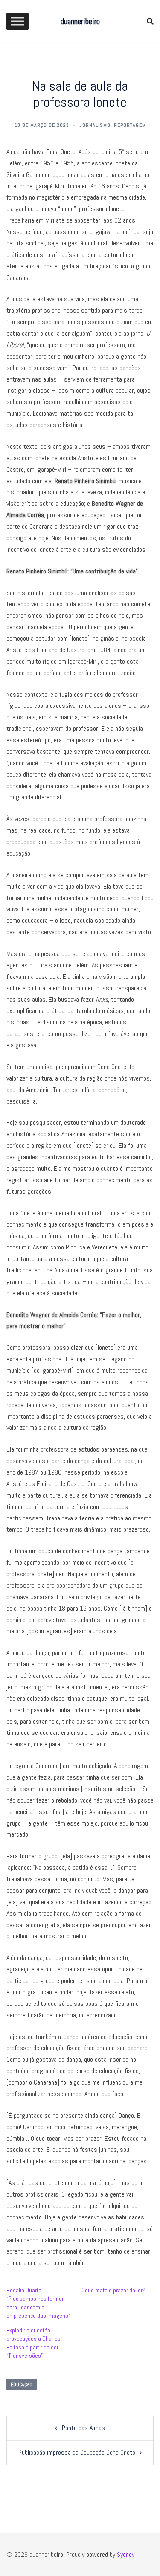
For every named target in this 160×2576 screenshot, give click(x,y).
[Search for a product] (150, 21)
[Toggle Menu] (17, 21)
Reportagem (130, 125)
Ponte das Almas (83, 2428)
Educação (22, 2385)
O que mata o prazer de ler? (113, 2290)
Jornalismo (95, 125)
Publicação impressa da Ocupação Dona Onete (77, 2452)
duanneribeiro (80, 21)
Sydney (126, 2555)
